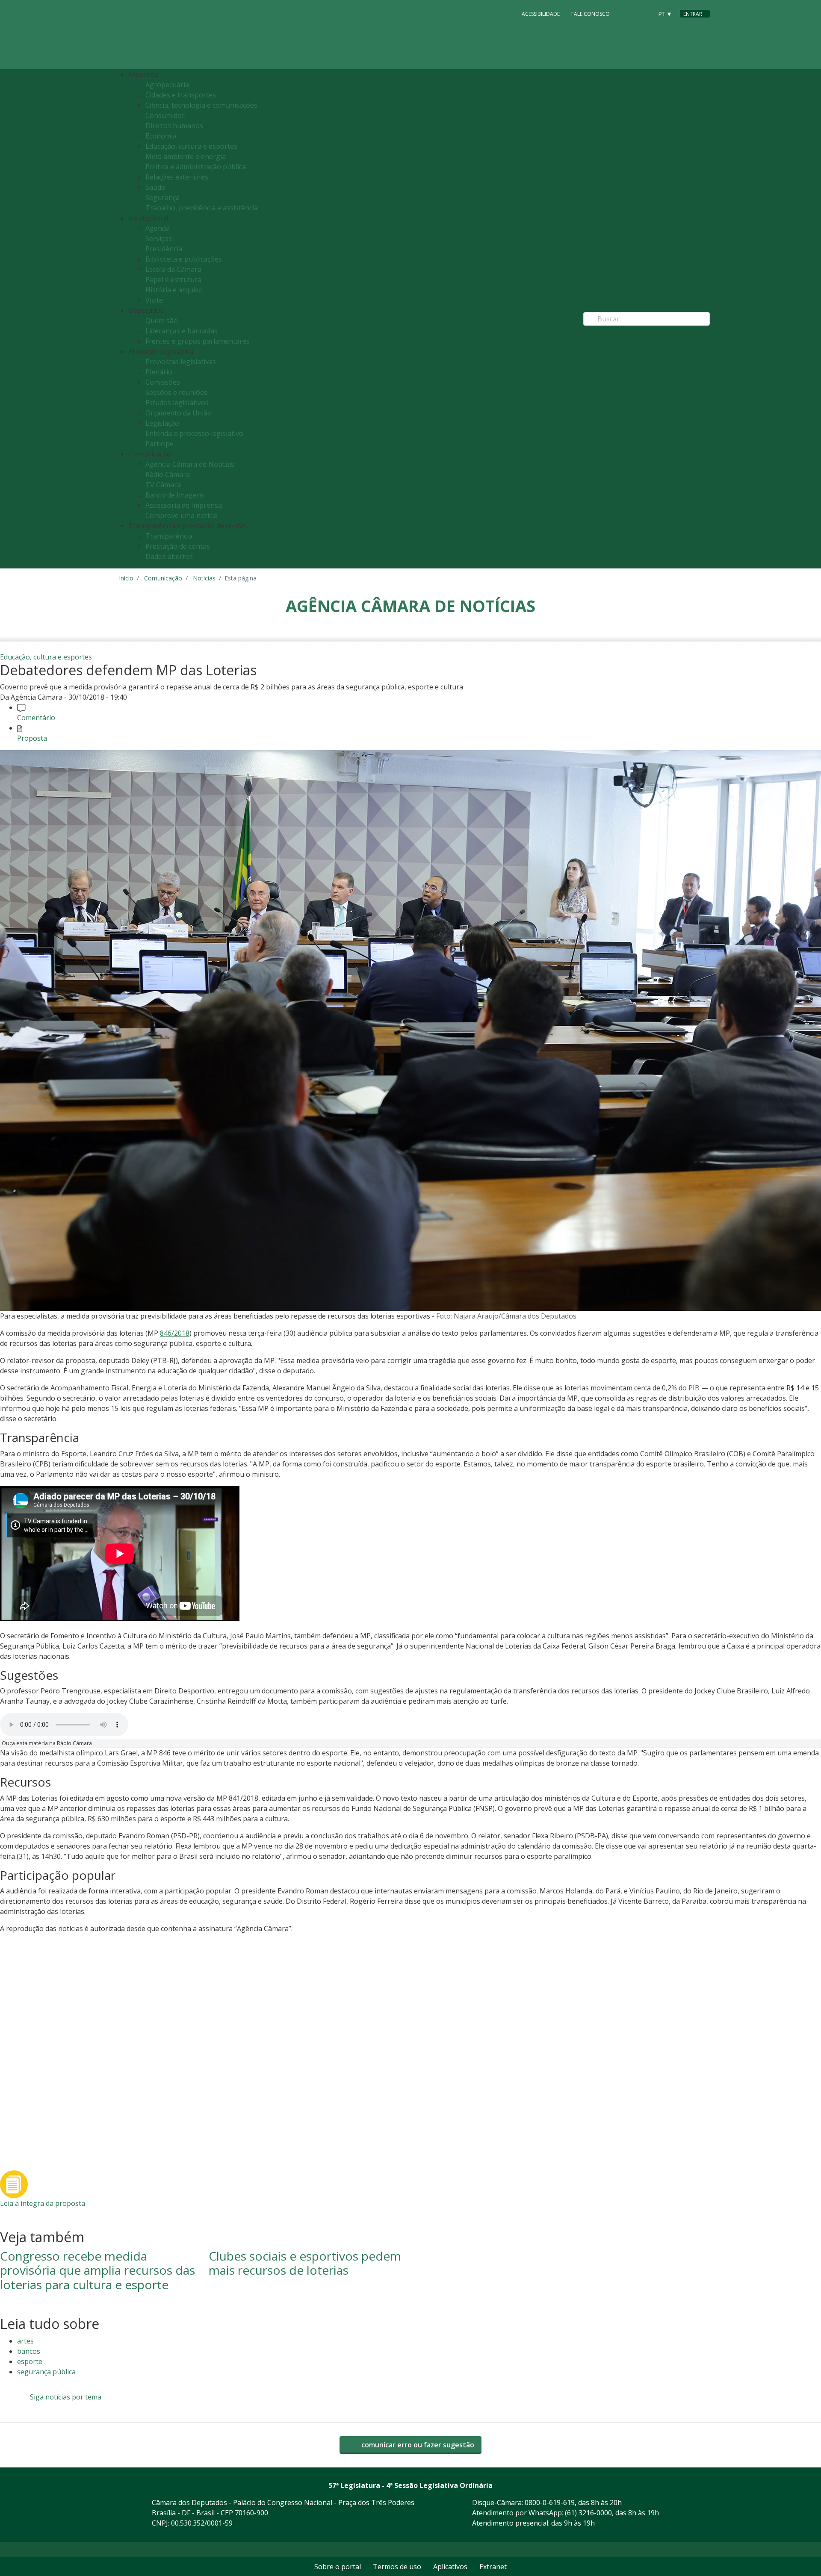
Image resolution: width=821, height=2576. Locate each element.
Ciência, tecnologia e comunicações (201, 105)
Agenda (158, 228)
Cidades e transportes (181, 95)
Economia (161, 136)
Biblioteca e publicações (184, 259)
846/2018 (175, 1333)
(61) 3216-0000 (588, 2513)
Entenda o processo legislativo (194, 433)
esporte (30, 2361)
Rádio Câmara (168, 474)
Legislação (162, 423)
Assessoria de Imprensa (184, 505)
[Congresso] (627, 13)
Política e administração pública (196, 167)
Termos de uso (397, 2567)
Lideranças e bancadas (182, 331)
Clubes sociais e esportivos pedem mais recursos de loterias (305, 2263)
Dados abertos (169, 556)
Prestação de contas (178, 546)
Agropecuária (167, 85)
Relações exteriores (177, 177)
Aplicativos (450, 2567)
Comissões (163, 382)
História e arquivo (174, 290)
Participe (159, 444)
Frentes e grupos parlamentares (198, 341)
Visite (154, 300)
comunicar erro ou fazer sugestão (417, 2445)
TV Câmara (163, 485)
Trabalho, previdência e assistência (202, 208)
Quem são (162, 321)
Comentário (36, 718)
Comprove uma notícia (182, 515)
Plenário (159, 372)
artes (25, 2341)
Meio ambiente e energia (186, 156)
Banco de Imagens (175, 495)
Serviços (159, 238)
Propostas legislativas (181, 362)
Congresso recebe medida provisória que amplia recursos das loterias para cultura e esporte (97, 2270)
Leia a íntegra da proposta (43, 2203)
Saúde (155, 187)
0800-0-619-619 (550, 2502)
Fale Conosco (591, 14)
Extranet (493, 2567)
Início (126, 578)
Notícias (204, 578)
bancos (29, 2351)
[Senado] (643, 13)
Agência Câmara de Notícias (190, 464)
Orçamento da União (179, 413)
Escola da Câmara (173, 269)
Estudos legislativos (177, 403)
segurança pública (46, 2372)
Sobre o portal (338, 2567)
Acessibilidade (541, 14)
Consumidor (165, 115)
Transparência (169, 536)
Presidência (164, 249)
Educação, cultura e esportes (191, 146)
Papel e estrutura (173, 280)
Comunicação (163, 578)
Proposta (32, 738)
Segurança (162, 197)
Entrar (693, 14)
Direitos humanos (174, 126)
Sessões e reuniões (176, 392)
